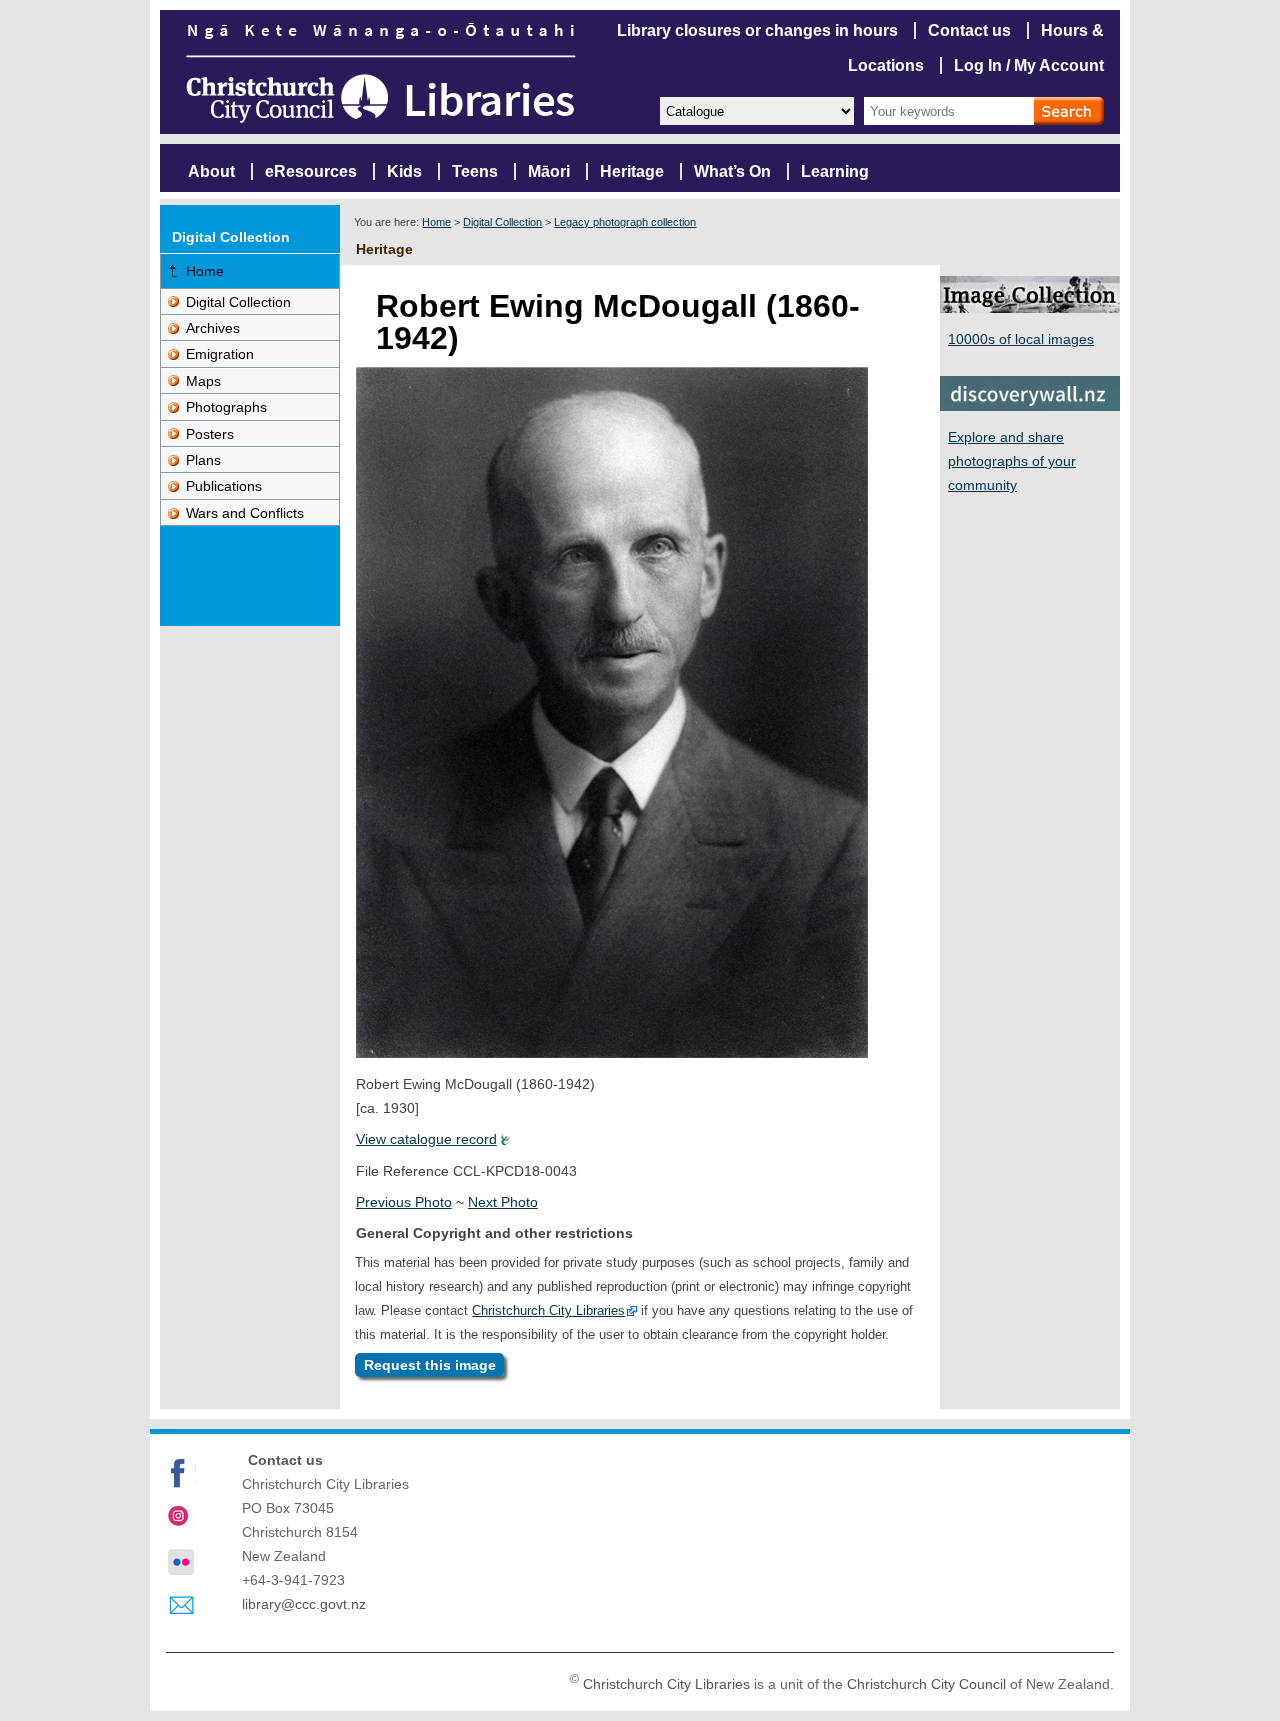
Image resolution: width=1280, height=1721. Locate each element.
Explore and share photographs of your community (1012, 461)
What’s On (732, 171)
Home (436, 222)
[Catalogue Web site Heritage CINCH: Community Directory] (756, 109)
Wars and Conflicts (245, 513)
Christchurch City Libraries (548, 1310)
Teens (475, 171)
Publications (224, 486)
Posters (210, 434)
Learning (835, 171)
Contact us (969, 30)
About (211, 171)
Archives (213, 328)
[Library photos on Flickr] (181, 1562)
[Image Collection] (1030, 307)
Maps (203, 381)
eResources (311, 171)
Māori (549, 171)
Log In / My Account (1029, 65)
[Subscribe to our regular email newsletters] (181, 1606)
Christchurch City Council (926, 1684)
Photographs (226, 407)
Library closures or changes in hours (757, 30)
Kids (404, 171)
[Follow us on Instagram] (181, 1518)
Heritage (632, 171)
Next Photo (503, 1202)
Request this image (430, 1365)
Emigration (220, 354)
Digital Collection (502, 222)
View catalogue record (426, 1139)
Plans (203, 460)
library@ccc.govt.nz (304, 1604)
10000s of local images (1021, 339)
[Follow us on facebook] (181, 1473)
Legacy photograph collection (625, 222)
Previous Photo (404, 1202)
